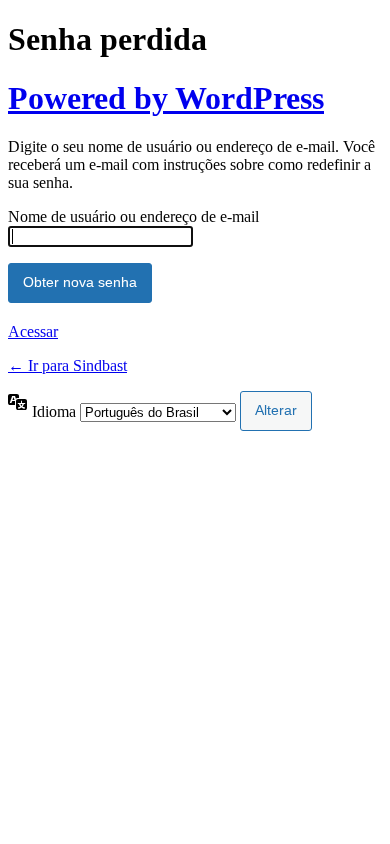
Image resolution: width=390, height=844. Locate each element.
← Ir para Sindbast (67, 365)
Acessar (33, 331)
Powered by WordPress (166, 98)
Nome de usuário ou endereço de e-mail (133, 216)
